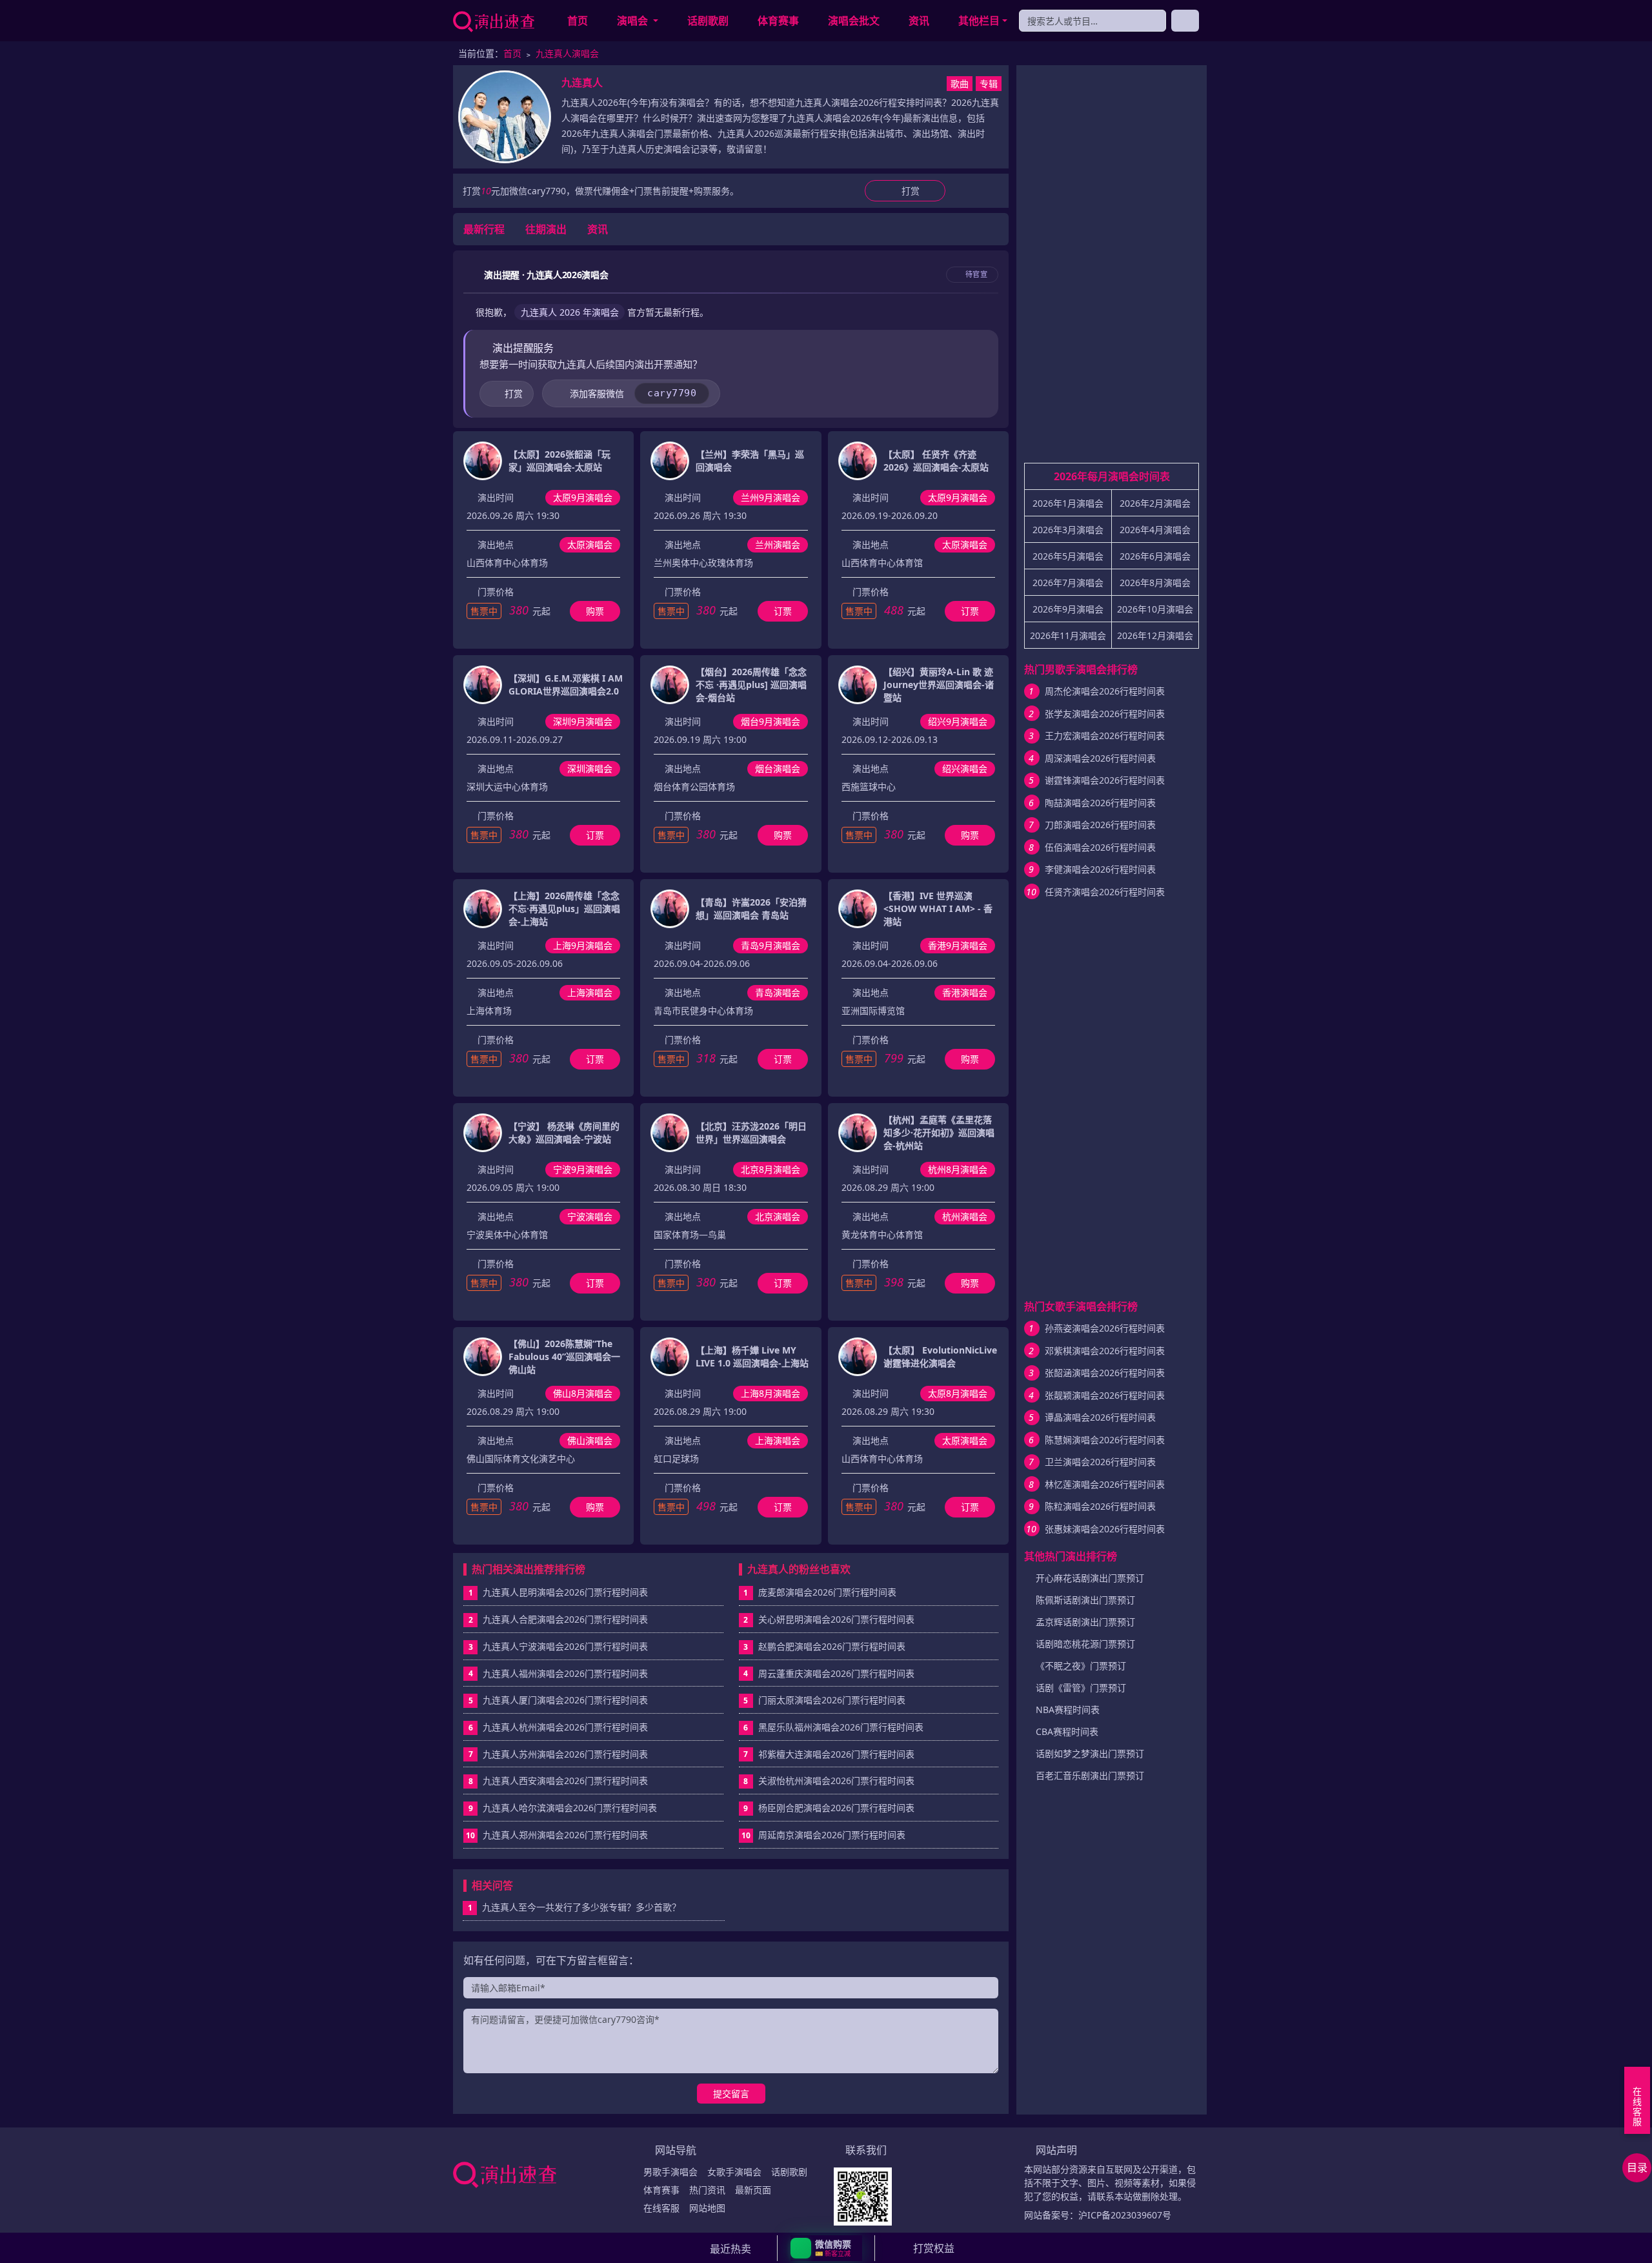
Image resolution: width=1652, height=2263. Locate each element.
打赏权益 (934, 2248)
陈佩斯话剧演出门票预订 (1085, 1600)
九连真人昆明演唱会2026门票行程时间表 (565, 1592)
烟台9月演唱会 (771, 721)
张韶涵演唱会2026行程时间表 (1105, 1373)
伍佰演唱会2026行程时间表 (1100, 847)
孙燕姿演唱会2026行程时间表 (1105, 1328)
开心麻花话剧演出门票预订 (1090, 1578)
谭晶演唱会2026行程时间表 (1100, 1417)
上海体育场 (489, 1010)
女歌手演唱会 (734, 2172)
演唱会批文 (854, 21)
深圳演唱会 (590, 768)
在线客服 (661, 2208)
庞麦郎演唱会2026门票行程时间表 (827, 1592)
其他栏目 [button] (979, 21)
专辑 (989, 84)
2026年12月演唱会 (1155, 635)
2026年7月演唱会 (1068, 583)
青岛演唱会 (778, 992)
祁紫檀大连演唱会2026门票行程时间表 (836, 1754)
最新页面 (753, 2190)
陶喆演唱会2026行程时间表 (1100, 803)
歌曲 (960, 84)
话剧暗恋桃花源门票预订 (1085, 1644)
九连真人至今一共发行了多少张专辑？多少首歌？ (575, 1907)
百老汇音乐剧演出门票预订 (1090, 1775)
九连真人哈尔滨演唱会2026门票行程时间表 (570, 1808)
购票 (595, 611)
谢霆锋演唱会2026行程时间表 (1105, 780)
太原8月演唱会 (958, 1393)
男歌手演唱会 (670, 2172)
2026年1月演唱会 (1068, 503)
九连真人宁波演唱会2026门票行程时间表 (565, 1646)
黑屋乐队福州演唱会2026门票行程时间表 (841, 1727)
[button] (826, 2248)
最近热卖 (730, 2249)
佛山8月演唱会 (583, 1393)
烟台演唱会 (778, 768)
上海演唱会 (590, 992)
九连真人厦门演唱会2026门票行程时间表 (565, 1700)
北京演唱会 (778, 1216)
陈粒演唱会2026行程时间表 (1100, 1506)
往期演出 (546, 229)
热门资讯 (707, 2190)
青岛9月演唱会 (771, 945)
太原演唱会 (590, 544)
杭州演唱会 (965, 1216)
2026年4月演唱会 (1155, 530)
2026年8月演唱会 (1155, 583)
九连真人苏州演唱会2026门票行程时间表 (565, 1754)
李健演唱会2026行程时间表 (1100, 869)
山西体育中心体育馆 (882, 563)
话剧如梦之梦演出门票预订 (1090, 1753)
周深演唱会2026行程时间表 (1100, 758)
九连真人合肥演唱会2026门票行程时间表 (565, 1619)
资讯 (919, 21)
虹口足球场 (676, 1458)
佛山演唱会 (590, 1440)
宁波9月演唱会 (583, 1169)
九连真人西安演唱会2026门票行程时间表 (565, 1781)
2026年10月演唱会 (1155, 609)
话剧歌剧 (708, 21)
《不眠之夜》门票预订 (1081, 1666)
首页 (578, 21)
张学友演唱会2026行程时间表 (1105, 714)
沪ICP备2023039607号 (1125, 2215)
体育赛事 (778, 21)
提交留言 (731, 2094)
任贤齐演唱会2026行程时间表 (1105, 892)
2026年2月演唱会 (1155, 503)
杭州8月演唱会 (958, 1169)
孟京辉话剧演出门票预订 (1085, 1622)
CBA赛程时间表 (1067, 1731)
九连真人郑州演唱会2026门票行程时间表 (565, 1835)
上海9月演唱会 (583, 945)
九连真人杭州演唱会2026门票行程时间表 (565, 1727)
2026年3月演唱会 (1068, 530)
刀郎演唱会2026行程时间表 (1100, 825)
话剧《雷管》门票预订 (1081, 1688)
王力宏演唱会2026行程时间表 (1105, 736)
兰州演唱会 (778, 544)
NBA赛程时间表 (1068, 1710)
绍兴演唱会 (965, 768)
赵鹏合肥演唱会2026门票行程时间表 (832, 1646)
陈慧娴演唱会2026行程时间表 (1105, 1440)
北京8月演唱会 (771, 1169)
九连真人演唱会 (567, 53)
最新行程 (484, 229)
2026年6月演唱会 (1155, 556)
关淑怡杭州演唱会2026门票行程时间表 (836, 1781)
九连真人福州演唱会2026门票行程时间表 (565, 1673)
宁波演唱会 (590, 1216)
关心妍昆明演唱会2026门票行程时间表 (836, 1619)
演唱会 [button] (634, 21)
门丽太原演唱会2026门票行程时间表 (832, 1700)
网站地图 (707, 2208)
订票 (783, 611)
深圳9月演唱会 (583, 721)
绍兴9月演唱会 (958, 721)
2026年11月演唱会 (1068, 635)
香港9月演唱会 (958, 945)
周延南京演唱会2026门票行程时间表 (832, 1835)
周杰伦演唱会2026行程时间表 (1105, 691)
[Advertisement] (1112, 269)
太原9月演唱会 (583, 497)
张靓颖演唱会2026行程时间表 (1105, 1395)
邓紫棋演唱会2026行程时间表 (1105, 1351)
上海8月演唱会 (771, 1393)
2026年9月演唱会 (1068, 609)
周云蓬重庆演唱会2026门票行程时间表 (836, 1673)
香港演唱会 (965, 992)
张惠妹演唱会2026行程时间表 (1105, 1529)
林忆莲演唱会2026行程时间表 (1105, 1484)
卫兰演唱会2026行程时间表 (1100, 1462)
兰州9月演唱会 (771, 497)
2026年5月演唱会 (1068, 556)
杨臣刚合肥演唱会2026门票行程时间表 (836, 1808)
